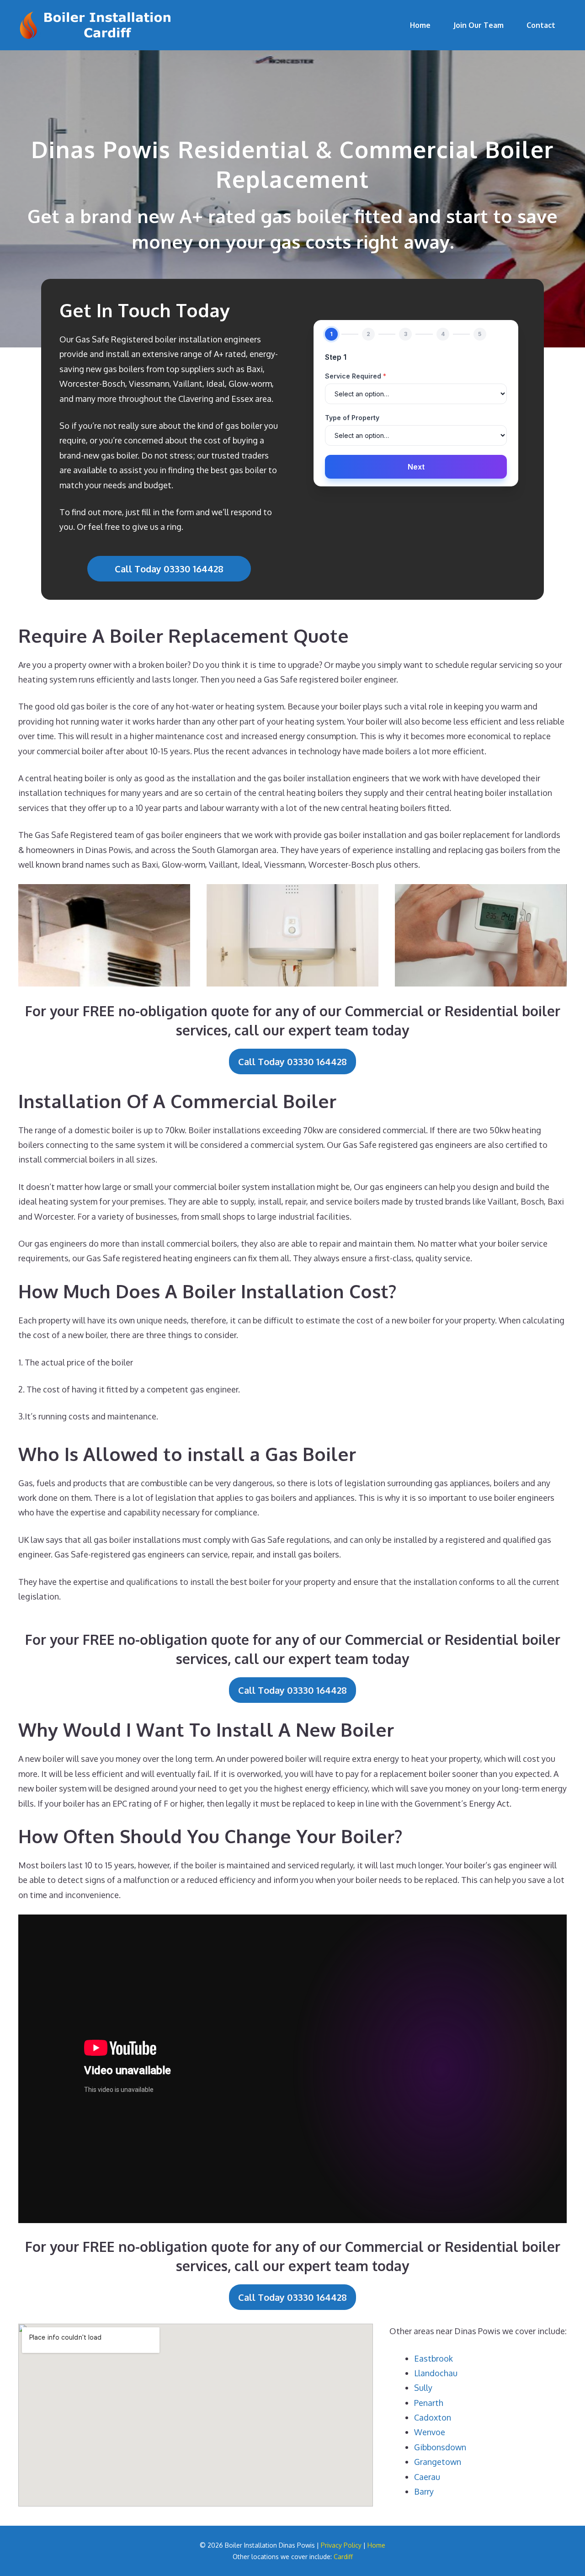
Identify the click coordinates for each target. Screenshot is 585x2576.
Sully (423, 2388)
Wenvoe (430, 2432)
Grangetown (438, 2462)
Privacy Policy (341, 2545)
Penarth (429, 2403)
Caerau (427, 2477)
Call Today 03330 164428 (169, 569)
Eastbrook (433, 2358)
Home (420, 25)
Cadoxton (433, 2417)
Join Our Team (479, 25)
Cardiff (343, 2557)
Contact (541, 25)
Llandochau (436, 2373)
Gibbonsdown (440, 2447)
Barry (424, 2491)
